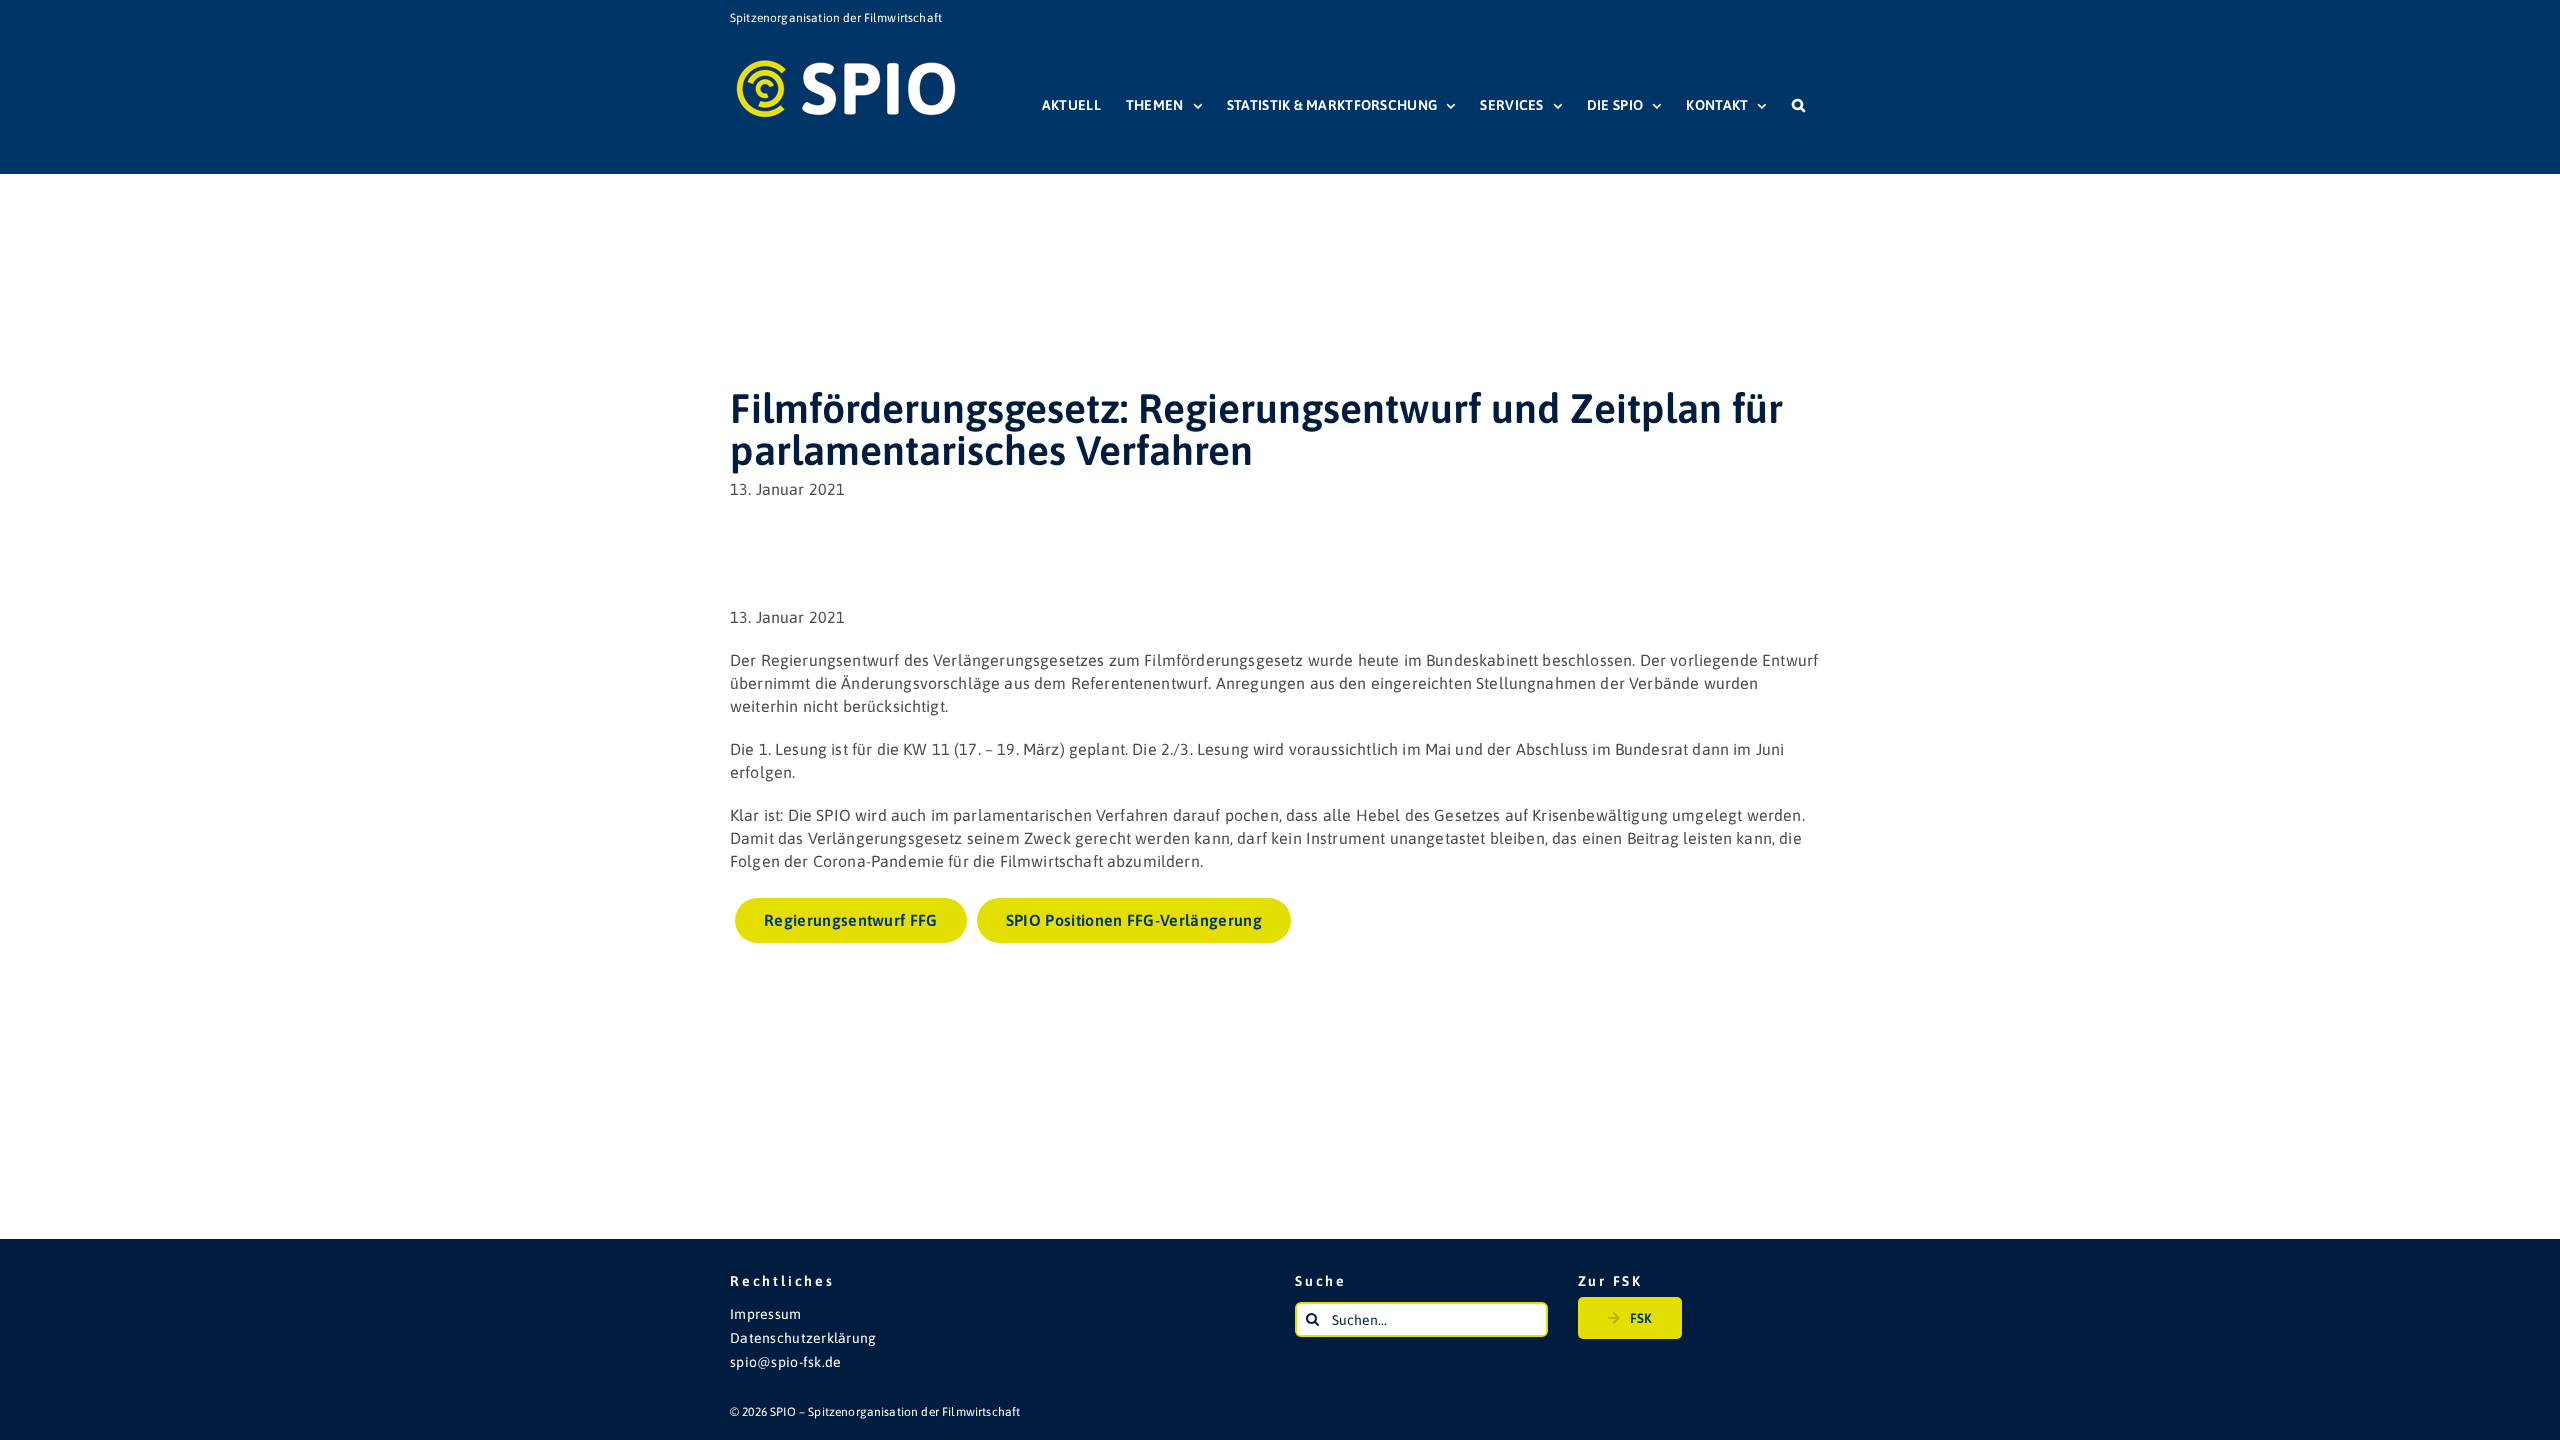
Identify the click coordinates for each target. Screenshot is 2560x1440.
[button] (1798, 105)
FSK (1641, 1318)
